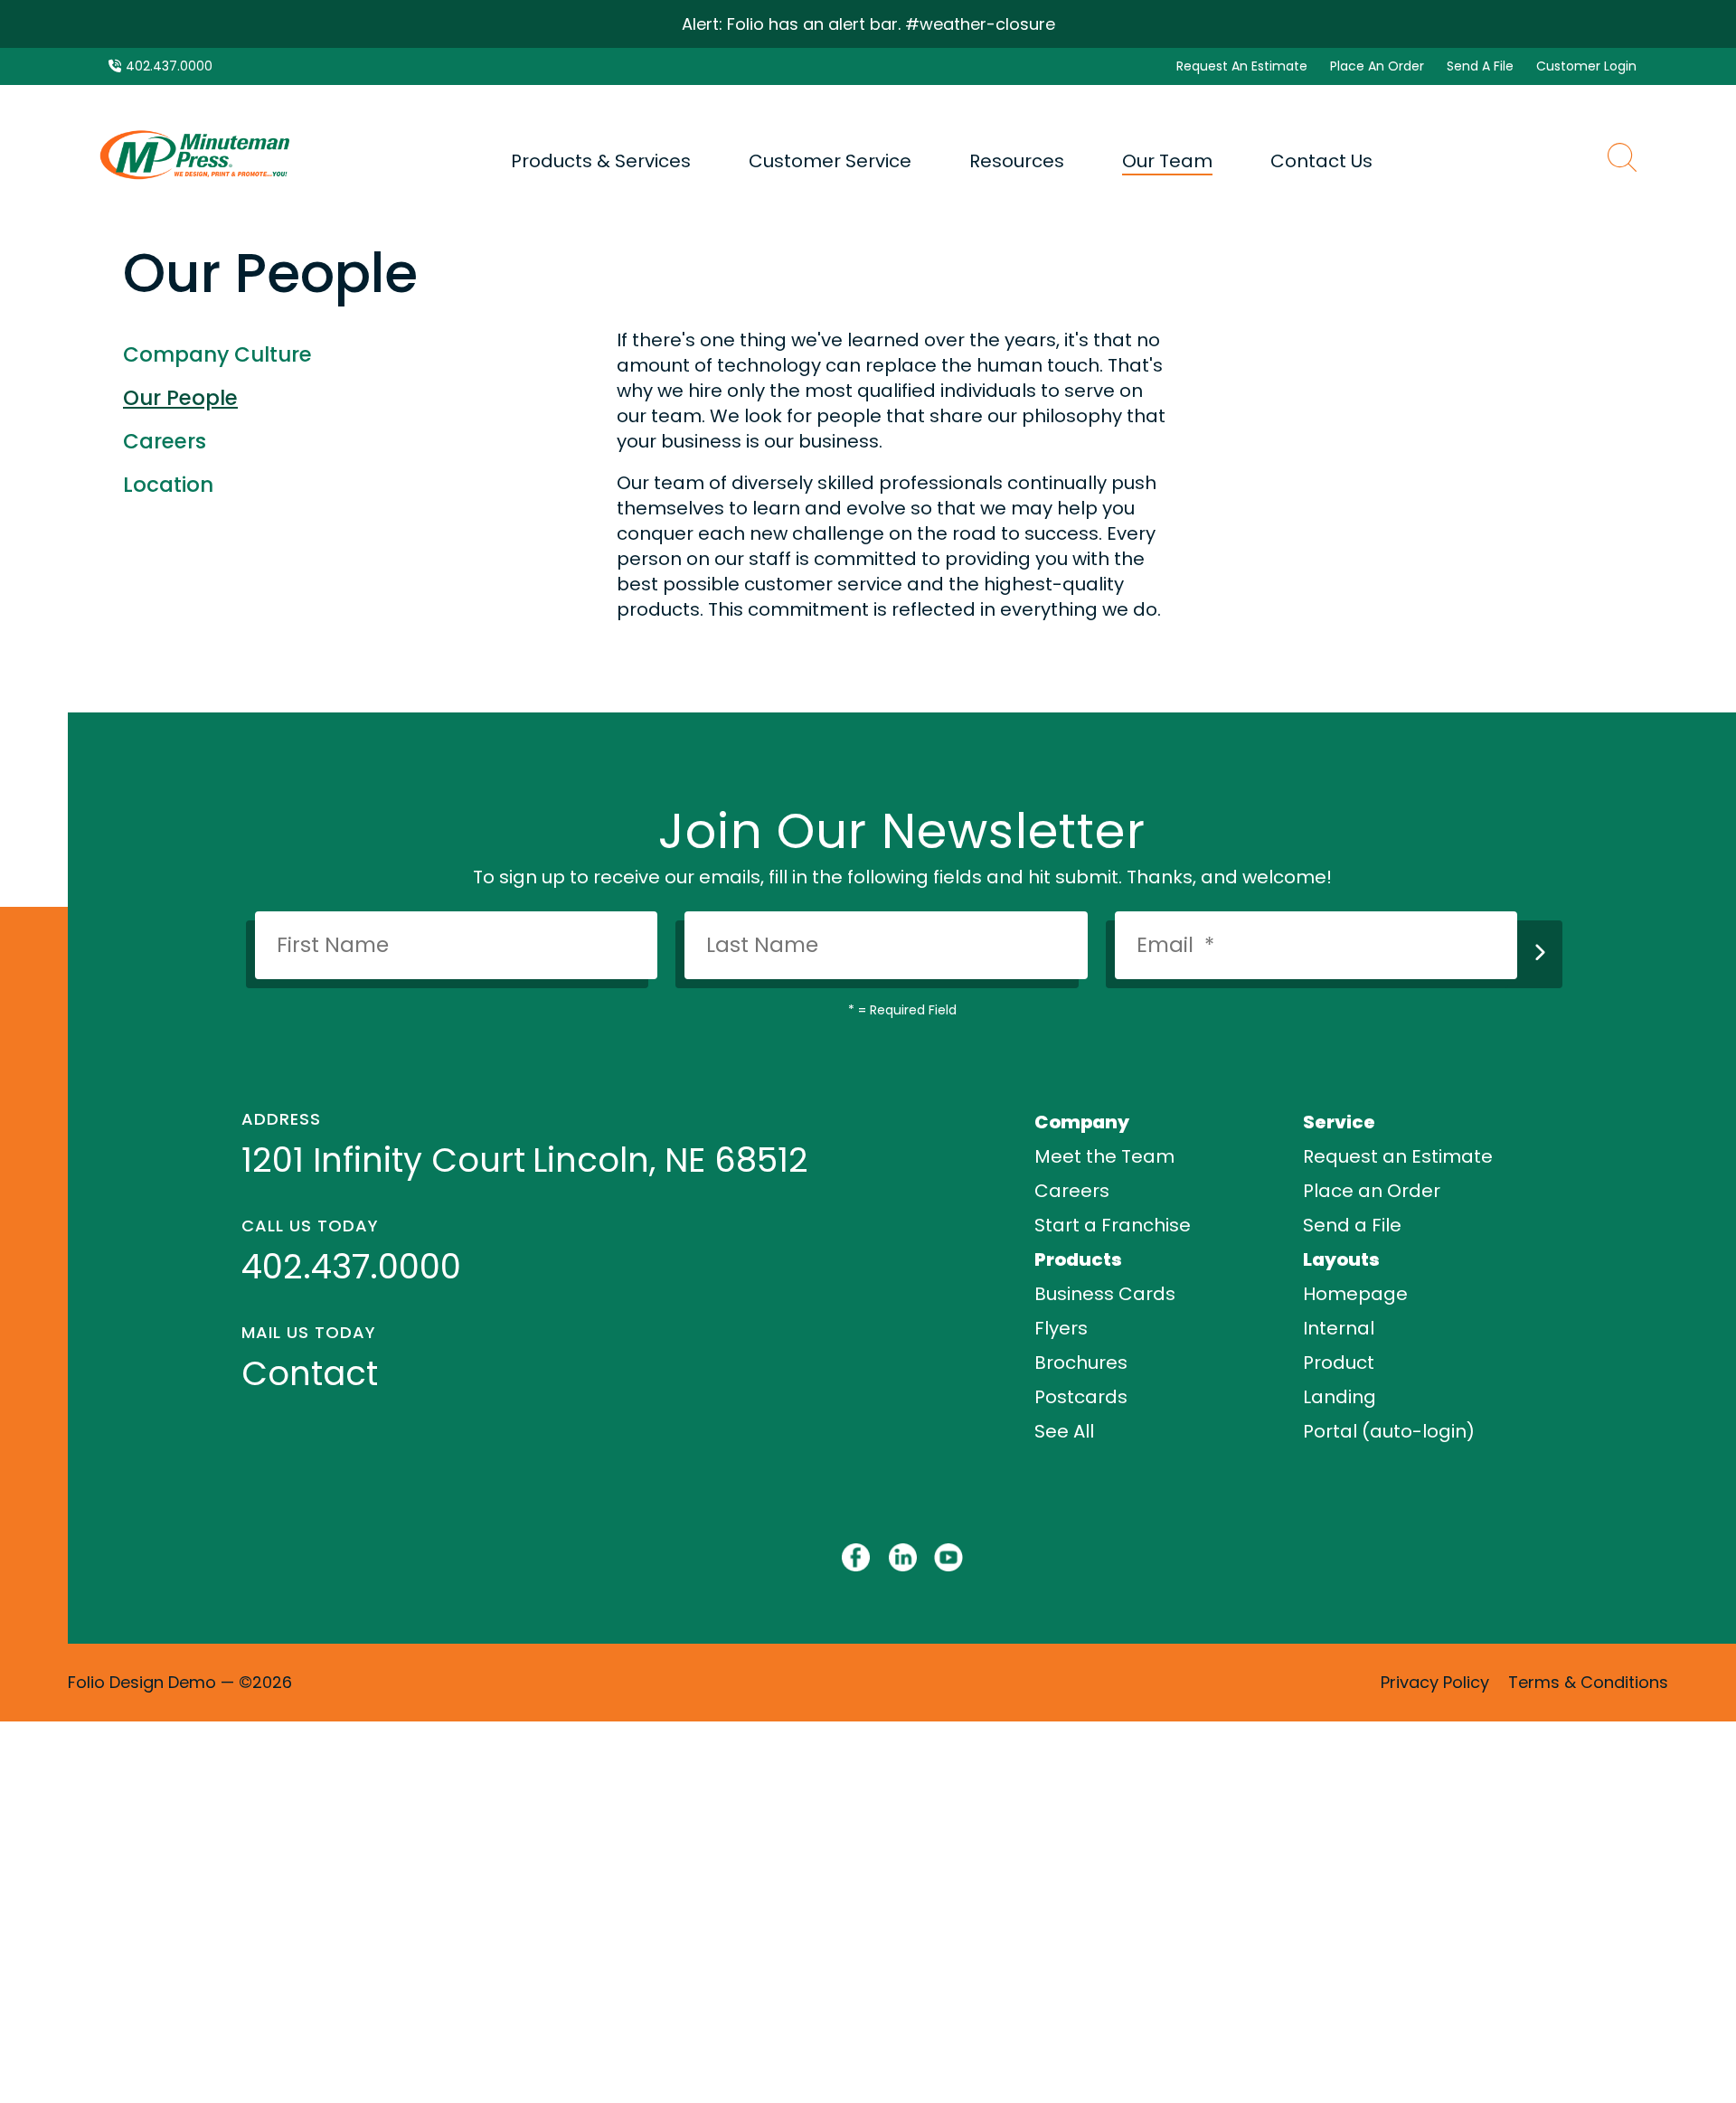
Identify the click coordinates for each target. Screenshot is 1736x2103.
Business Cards (1105, 1294)
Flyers (1061, 1328)
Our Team (1167, 161)
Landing (1340, 1397)
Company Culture (217, 354)
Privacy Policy (1435, 1682)
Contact (310, 1373)
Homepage (1355, 1294)
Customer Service (830, 161)
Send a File (1352, 1225)
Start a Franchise (1113, 1225)
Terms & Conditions (1588, 1682)
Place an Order (1372, 1191)
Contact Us (1321, 161)
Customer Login (1586, 66)
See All (1064, 1431)
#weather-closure (980, 24)
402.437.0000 (169, 66)
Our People (180, 398)
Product (1339, 1363)
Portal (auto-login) (1389, 1431)
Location (168, 485)
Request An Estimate (1242, 66)
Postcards (1081, 1397)
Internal (1339, 1328)
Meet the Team (1104, 1156)
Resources (1017, 161)
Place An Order (1377, 66)
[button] (1622, 160)
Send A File (1480, 66)
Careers (165, 441)
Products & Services (601, 161)
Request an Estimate (1398, 1156)
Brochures (1081, 1363)
